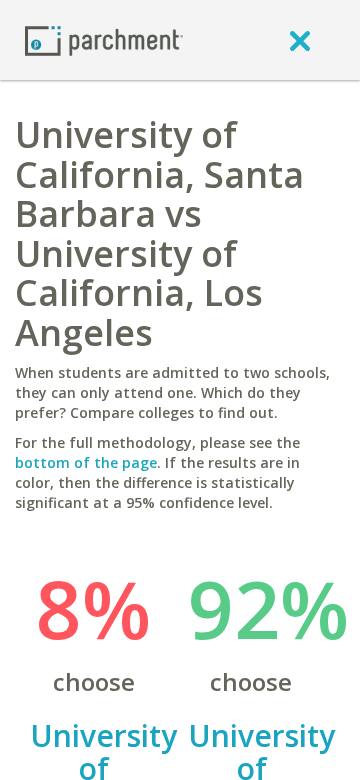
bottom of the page (86, 462)
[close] (300, 40)
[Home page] (104, 39)
